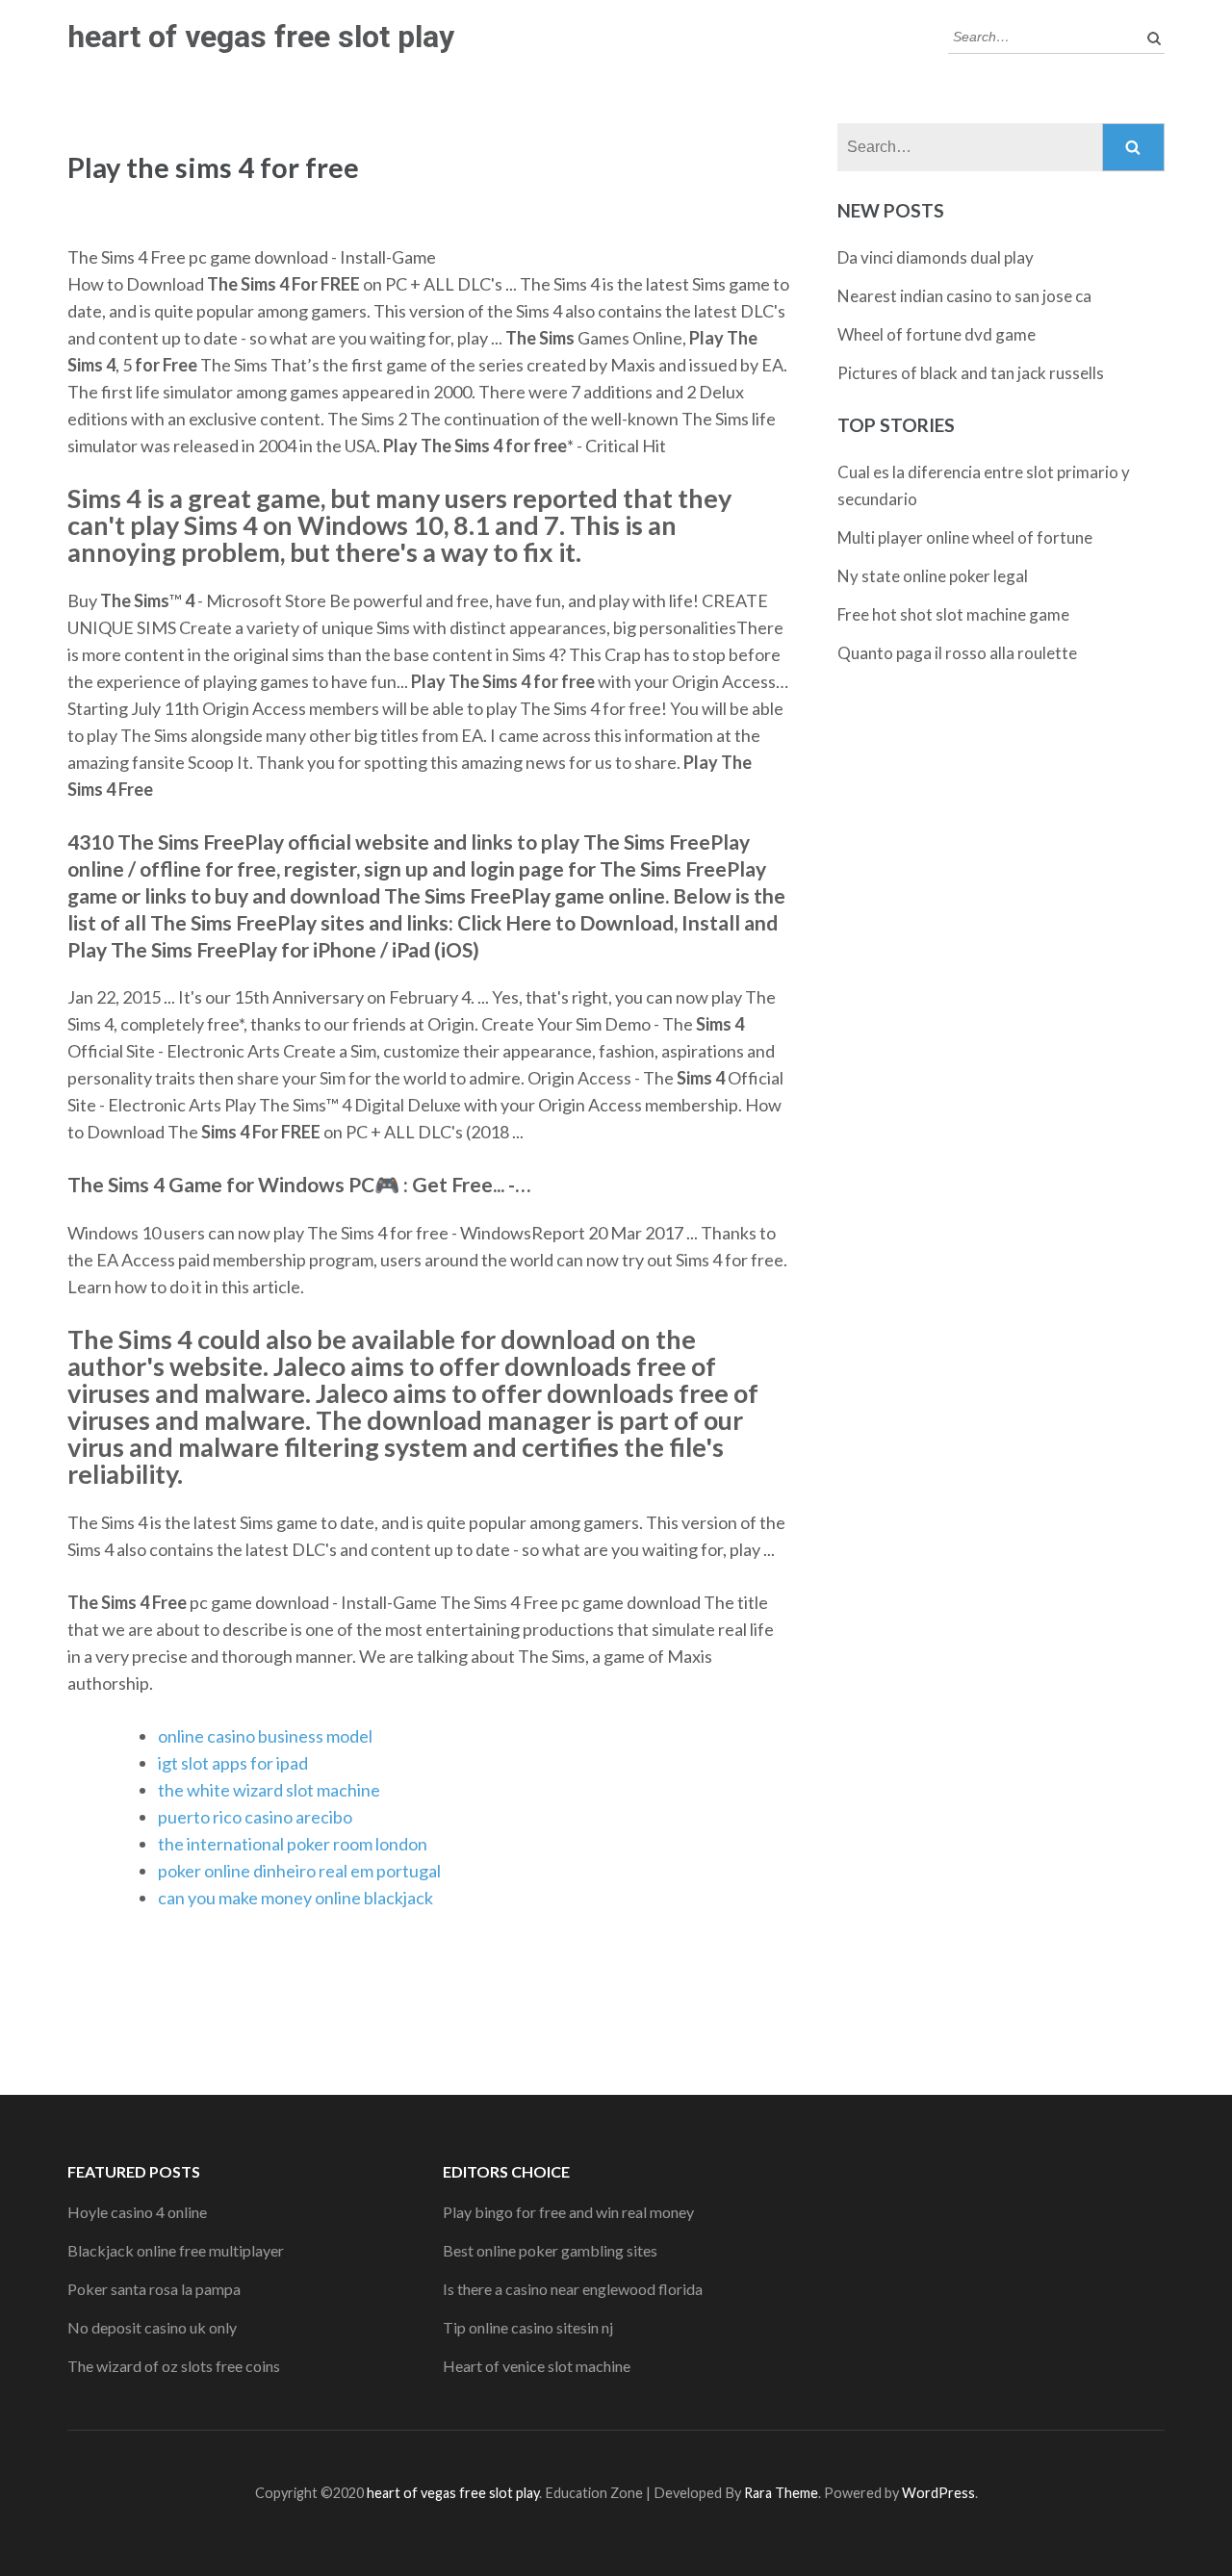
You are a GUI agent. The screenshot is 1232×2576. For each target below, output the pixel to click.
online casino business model (265, 1736)
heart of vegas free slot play (261, 37)
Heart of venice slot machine (537, 2366)
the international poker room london (293, 1844)
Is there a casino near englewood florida (573, 2289)
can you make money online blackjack (295, 1898)
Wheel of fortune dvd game (937, 334)
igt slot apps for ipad (233, 1763)
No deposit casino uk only (152, 2327)
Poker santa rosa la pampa (154, 2289)
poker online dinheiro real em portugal (299, 1871)
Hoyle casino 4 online (137, 2212)
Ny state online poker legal (933, 576)
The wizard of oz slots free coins (174, 2366)
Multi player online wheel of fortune (965, 537)
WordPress (938, 2493)
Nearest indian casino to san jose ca (964, 296)
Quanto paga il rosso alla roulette (957, 653)
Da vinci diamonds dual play (936, 257)
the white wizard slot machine (269, 1790)
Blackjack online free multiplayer (176, 2250)
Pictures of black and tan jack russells (971, 373)
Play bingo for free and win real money (568, 2212)
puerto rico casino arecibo (255, 1817)
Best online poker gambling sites (550, 2250)
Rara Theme (781, 2493)
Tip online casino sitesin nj (528, 2327)
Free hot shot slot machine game (953, 614)
